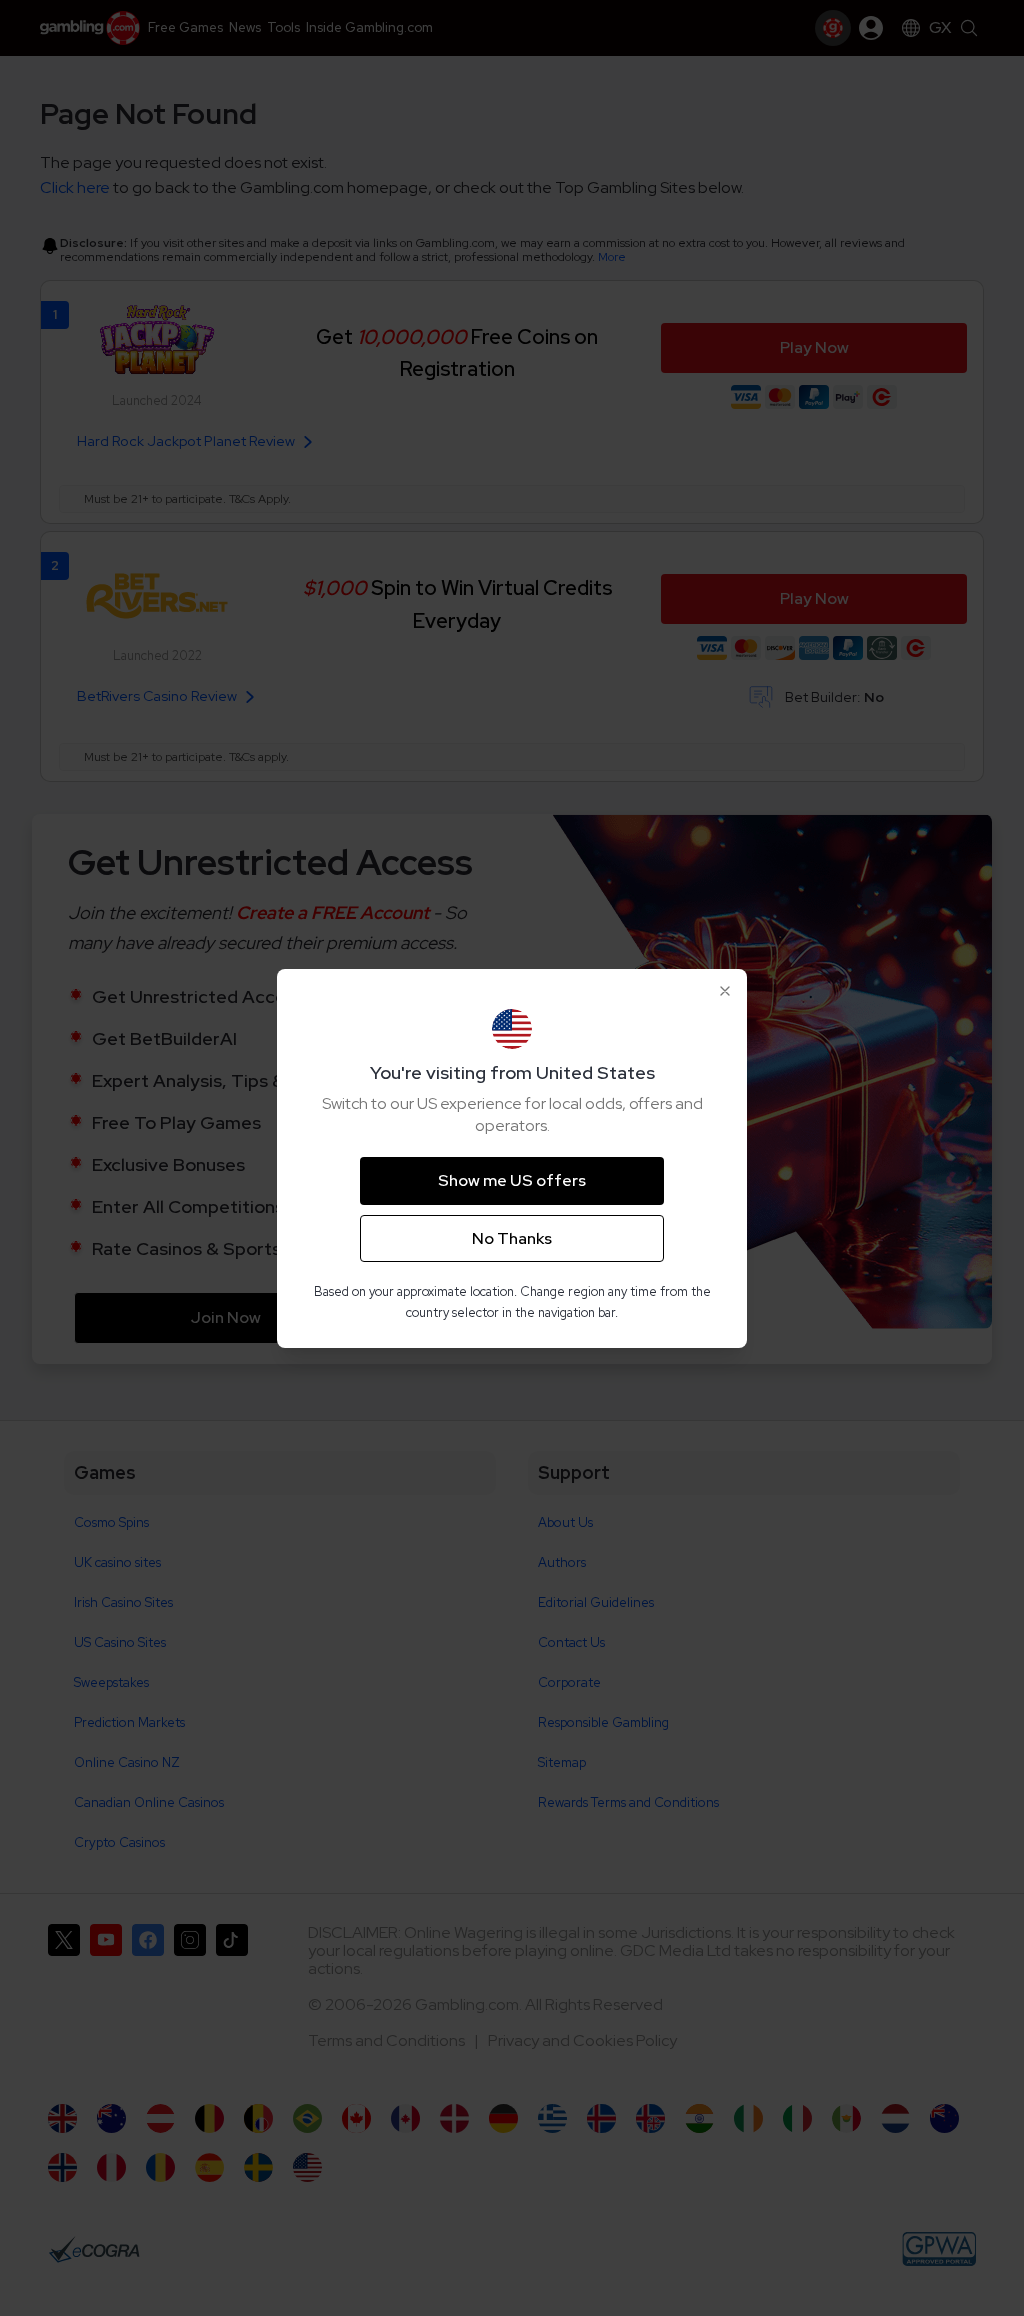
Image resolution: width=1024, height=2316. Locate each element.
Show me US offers (512, 1180)
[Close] (725, 991)
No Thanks (512, 1238)
